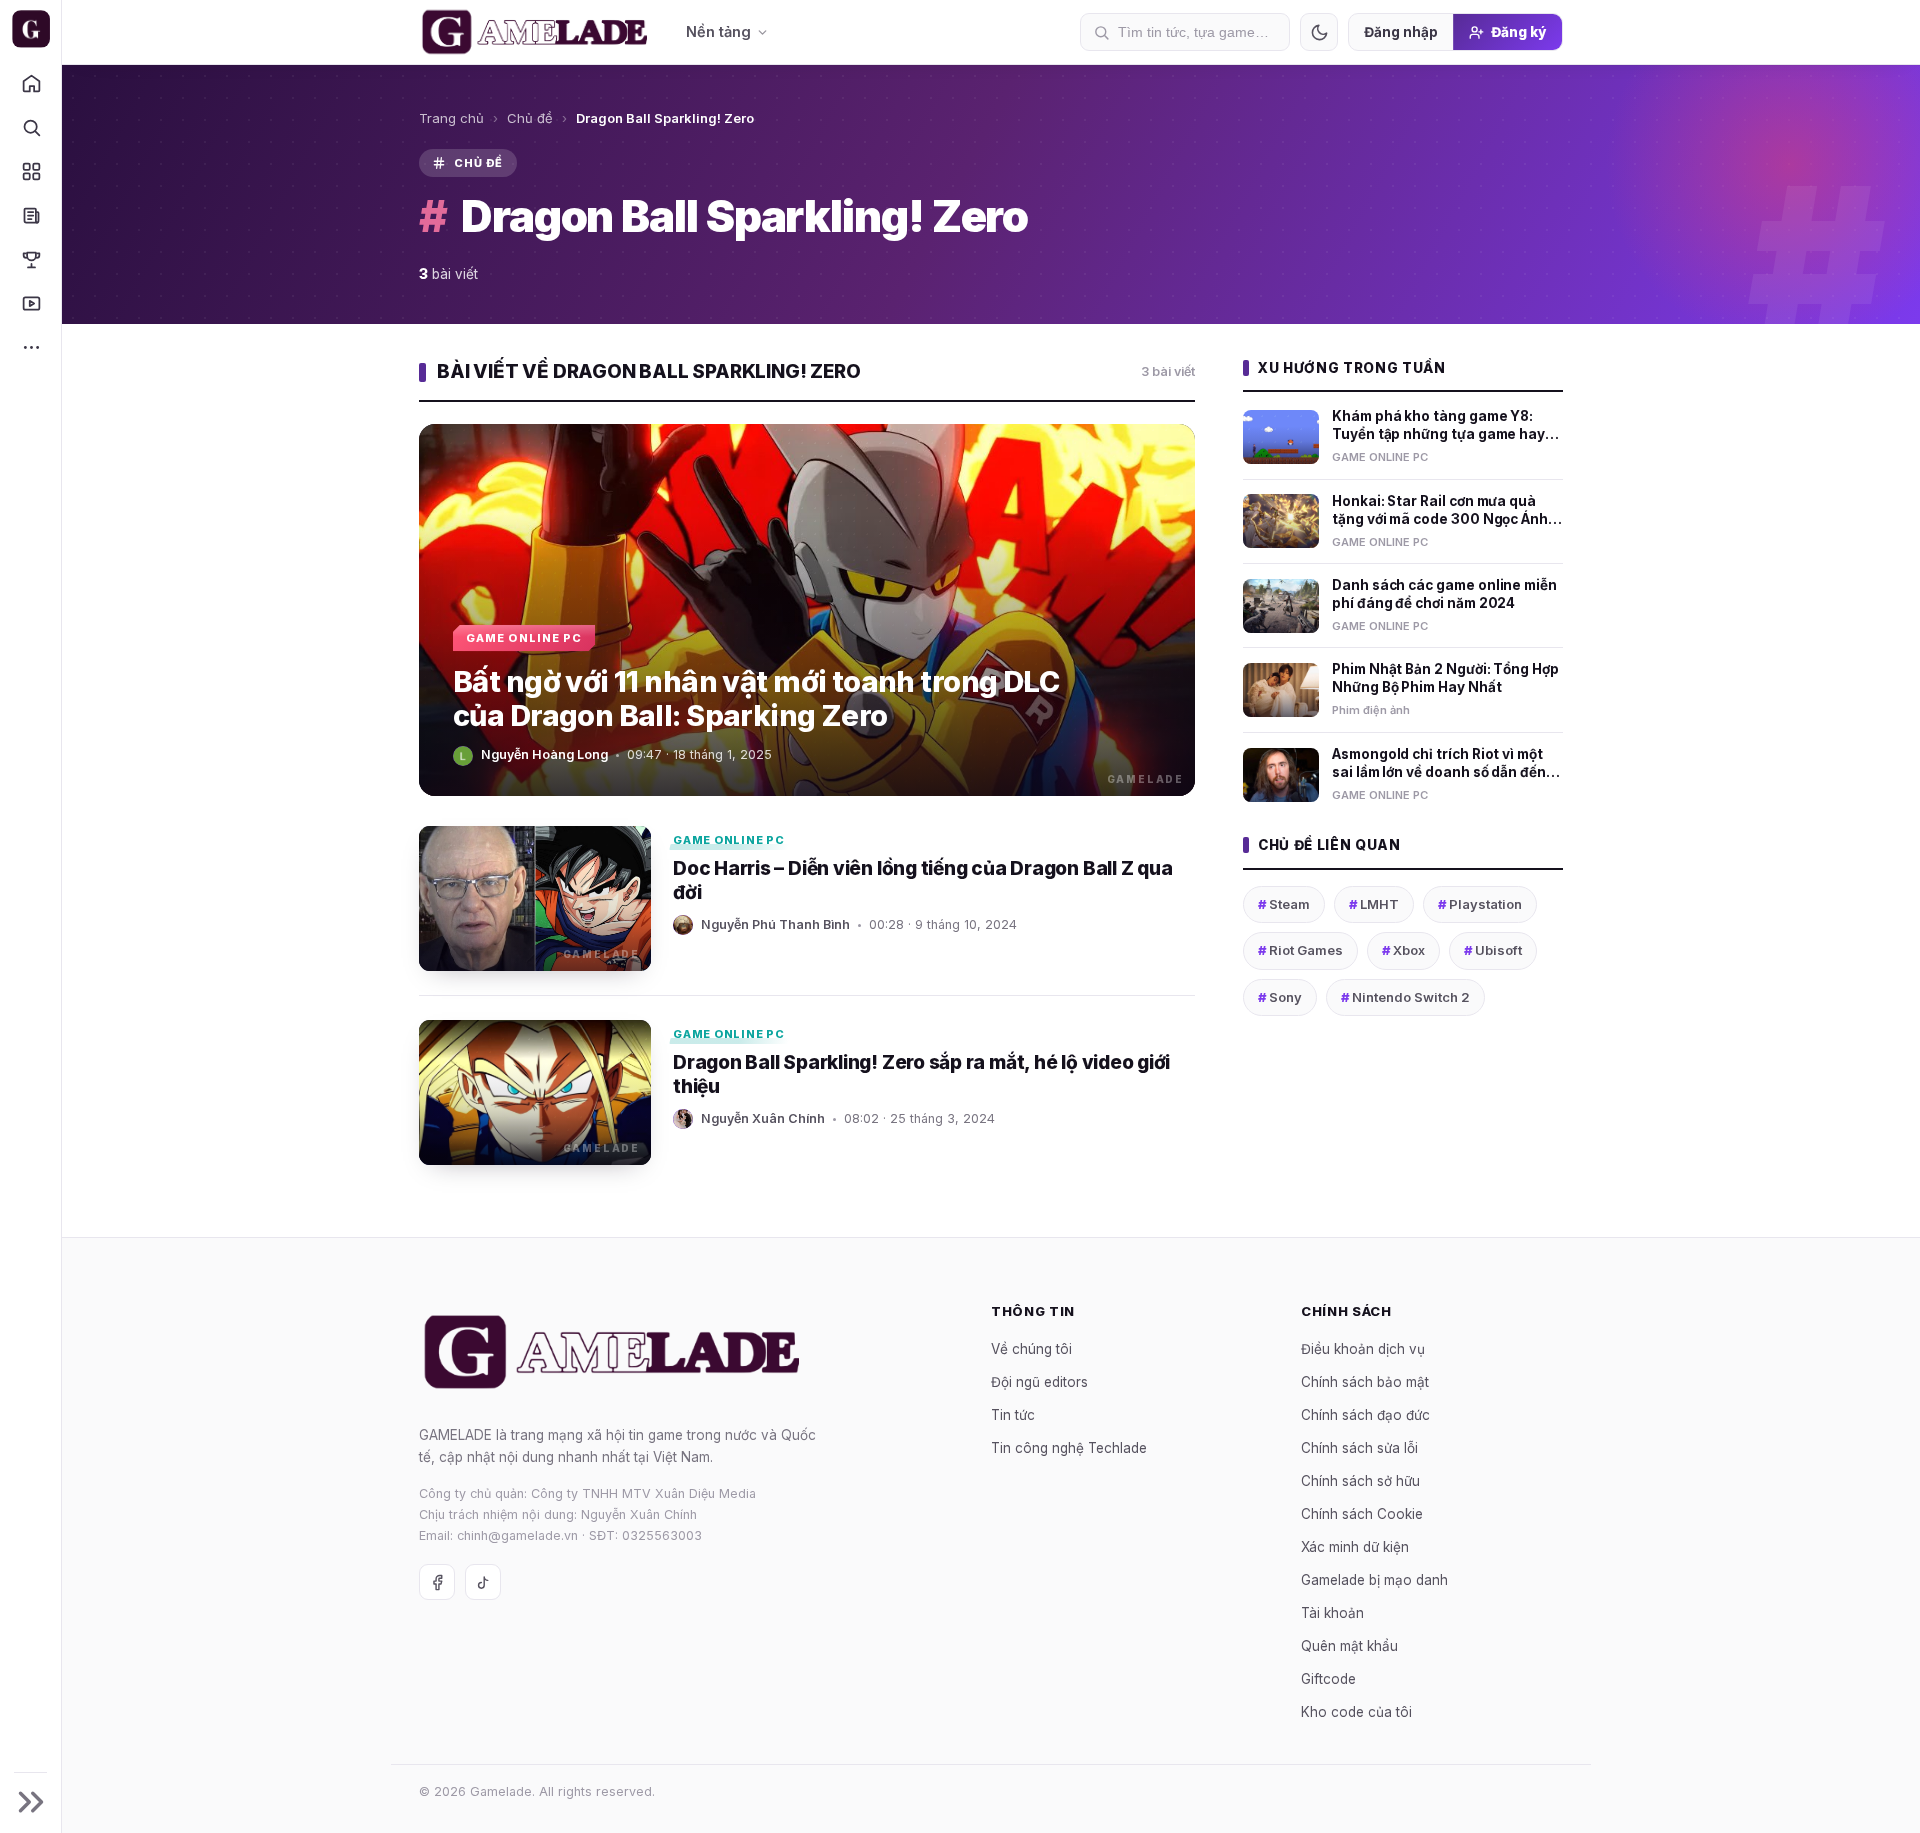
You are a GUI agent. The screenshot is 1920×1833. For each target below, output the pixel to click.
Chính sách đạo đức (1365, 1414)
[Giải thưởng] (30, 259)
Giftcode (1328, 1678)
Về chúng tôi (1031, 1348)
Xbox (1403, 950)
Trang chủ (451, 118)
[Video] (30, 303)
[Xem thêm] (30, 347)
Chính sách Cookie (1362, 1513)
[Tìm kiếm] (30, 127)
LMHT (1374, 904)
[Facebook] (437, 1582)
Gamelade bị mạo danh (1374, 1579)
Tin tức (1013, 1414)
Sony (1280, 997)
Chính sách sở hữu (1360, 1480)
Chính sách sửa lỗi (1359, 1447)
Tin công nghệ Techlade (1069, 1447)
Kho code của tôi (1356, 1711)
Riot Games (1300, 950)
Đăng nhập (1401, 32)
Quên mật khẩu (1349, 1645)
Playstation (1480, 904)
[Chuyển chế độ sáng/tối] (1319, 32)
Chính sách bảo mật (1365, 1381)
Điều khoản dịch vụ (1363, 1348)
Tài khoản (1332, 1612)
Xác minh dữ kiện (1355, 1546)
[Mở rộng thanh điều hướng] (30, 1802)
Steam (1284, 904)
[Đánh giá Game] (30, 171)
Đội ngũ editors (1039, 1381)
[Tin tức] (30, 215)
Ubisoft (1493, 950)
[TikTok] (483, 1582)
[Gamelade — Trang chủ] (30, 29)
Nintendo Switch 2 (1405, 997)
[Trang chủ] (30, 83)
